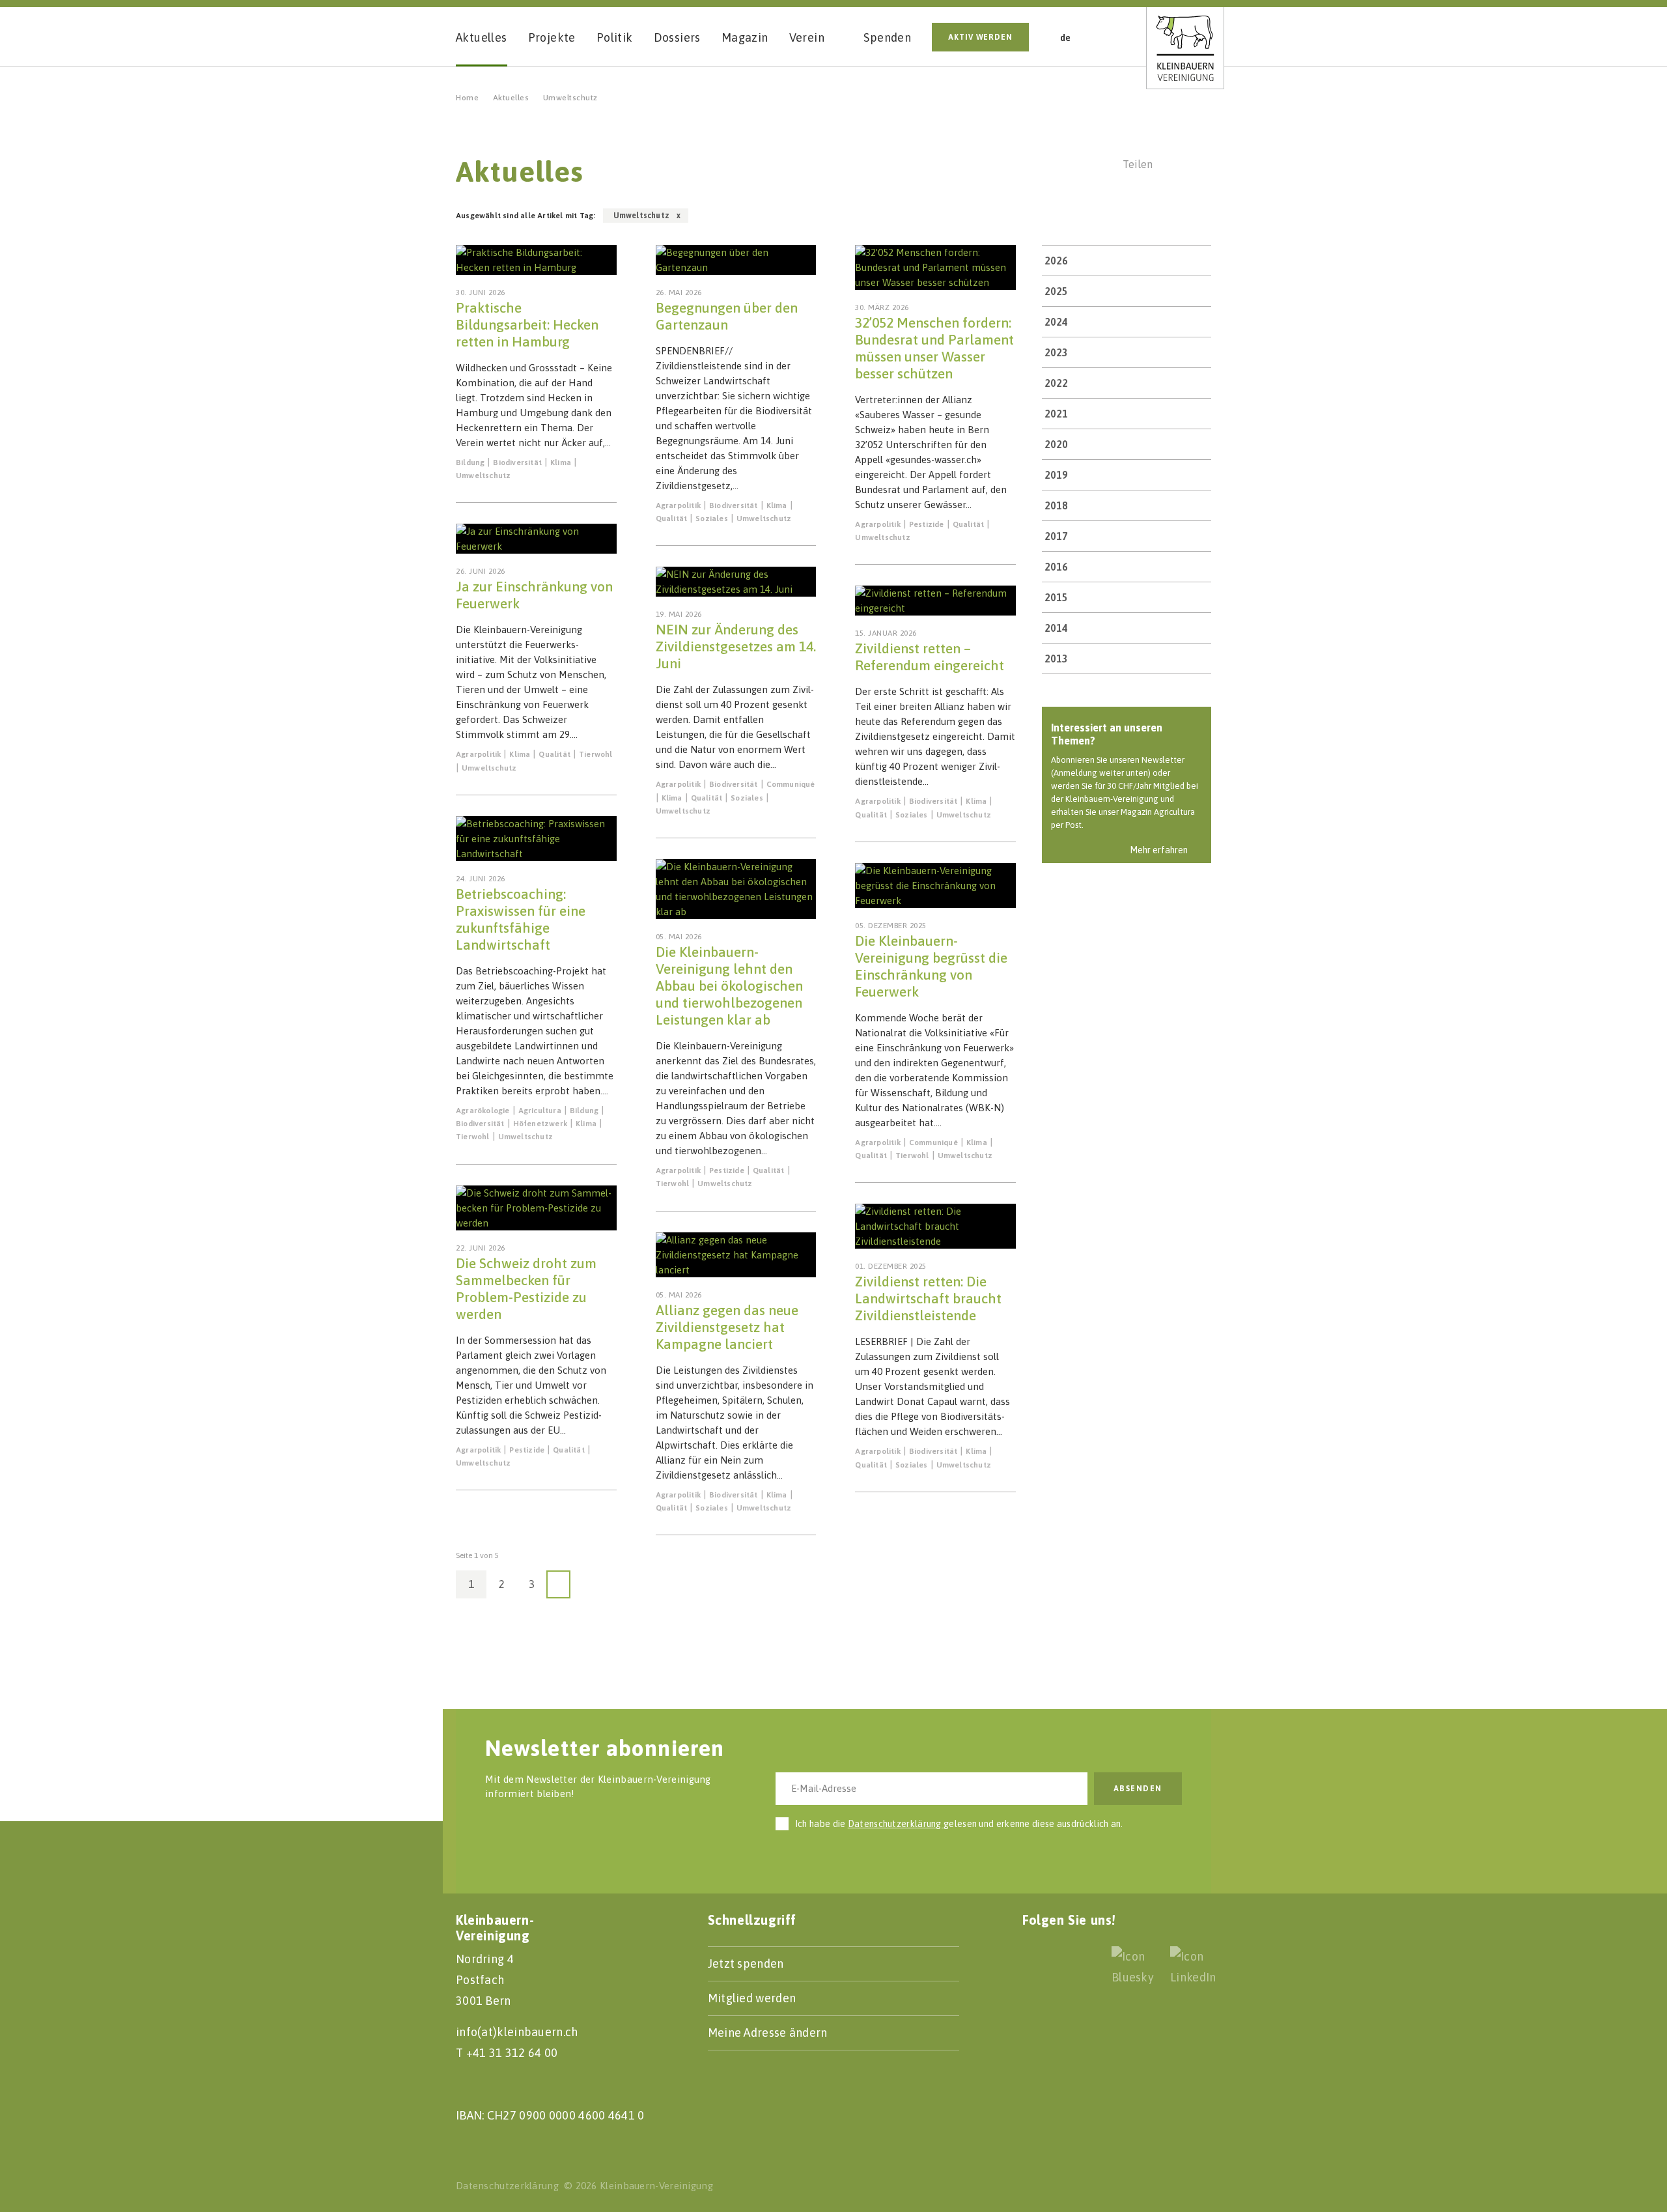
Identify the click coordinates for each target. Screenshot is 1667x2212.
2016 (1056, 567)
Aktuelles (511, 98)
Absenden (1138, 1789)
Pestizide (527, 1450)
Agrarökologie (483, 1111)
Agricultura (540, 1111)
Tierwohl (596, 754)
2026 (1056, 261)
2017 (1056, 536)
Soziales (712, 518)
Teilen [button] (1138, 164)
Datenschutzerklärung (896, 1824)
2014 (1056, 628)
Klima (561, 462)
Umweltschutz (483, 475)
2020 (1056, 444)
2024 (1056, 322)
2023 (1056, 352)
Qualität (554, 754)
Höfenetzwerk (540, 1124)
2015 (1056, 597)
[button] (1110, 36)
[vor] (558, 1584)
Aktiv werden (980, 37)
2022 (1056, 383)
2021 (1056, 414)
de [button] (1066, 38)
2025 (1056, 291)
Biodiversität (517, 462)
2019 (1056, 475)
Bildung (470, 462)
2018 (1056, 505)
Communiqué (791, 784)
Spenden (887, 37)
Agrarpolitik (478, 754)
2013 (1056, 659)
